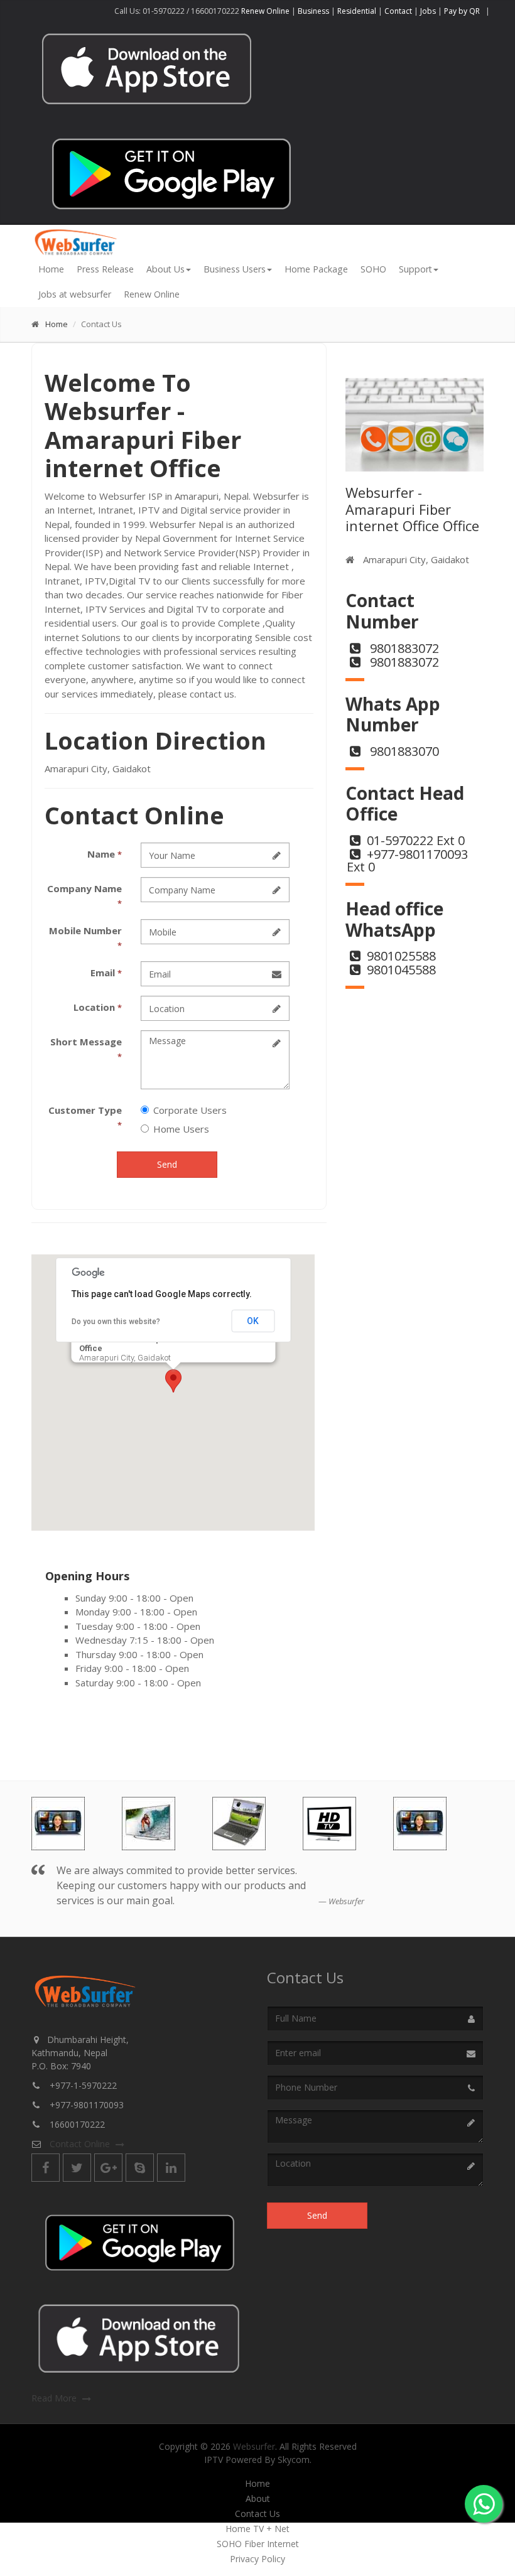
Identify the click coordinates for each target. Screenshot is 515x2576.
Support (415, 269)
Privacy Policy (257, 2559)
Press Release (105, 269)
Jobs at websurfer (75, 294)
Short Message (86, 1049)
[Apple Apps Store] (148, 69)
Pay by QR (463, 11)
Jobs (428, 11)
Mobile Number (85, 938)
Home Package (316, 269)
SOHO (373, 269)
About (258, 2499)
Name (105, 854)
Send (167, 1164)
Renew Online (266, 11)
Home (51, 269)
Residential (357, 11)
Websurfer (254, 2446)
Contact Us (257, 2514)
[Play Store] (171, 172)
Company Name (84, 896)
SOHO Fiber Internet (258, 2544)
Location (98, 1007)
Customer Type (85, 1117)
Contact (398, 11)
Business (313, 11)
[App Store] (140, 2338)
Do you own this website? (116, 1322)
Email (106, 973)
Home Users (181, 1129)
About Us (165, 269)
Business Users (235, 269)
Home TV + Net (257, 2529)
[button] (173, 1381)
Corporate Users (190, 1110)
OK (253, 1321)
